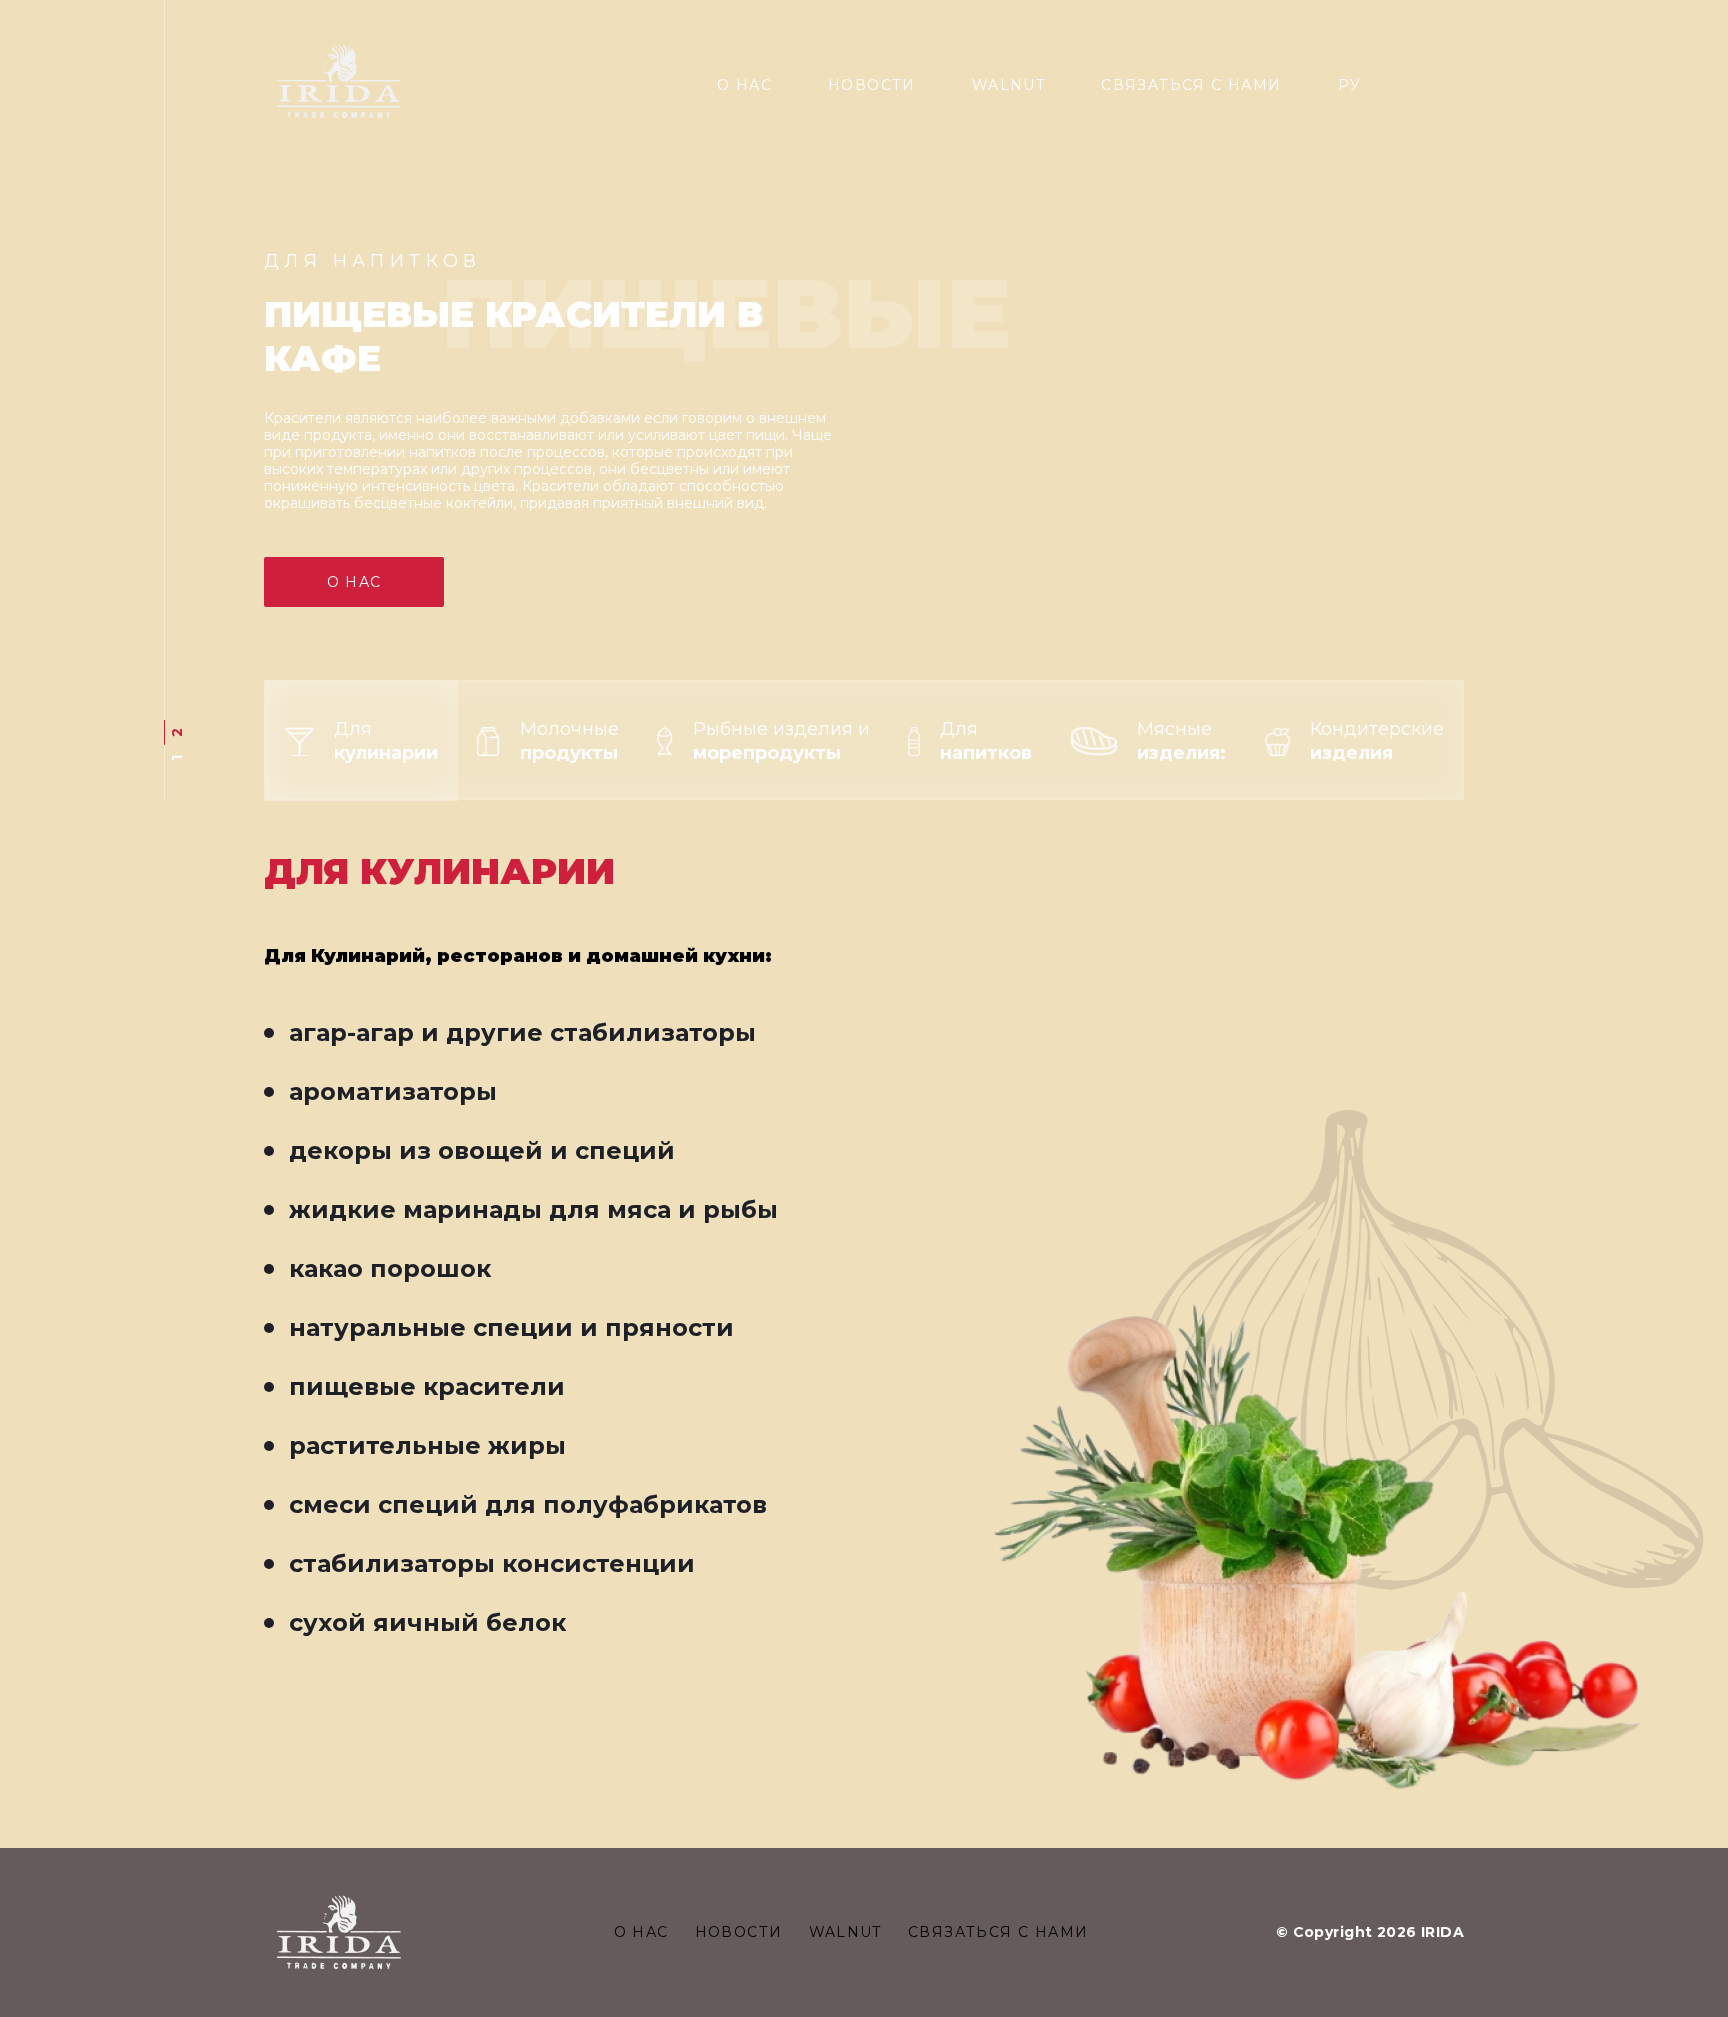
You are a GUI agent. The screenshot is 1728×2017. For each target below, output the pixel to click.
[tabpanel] (864, 400)
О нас (744, 85)
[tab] (361, 741)
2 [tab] (177, 732)
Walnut (1008, 85)
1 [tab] (177, 758)
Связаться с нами (1191, 85)
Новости (872, 85)
